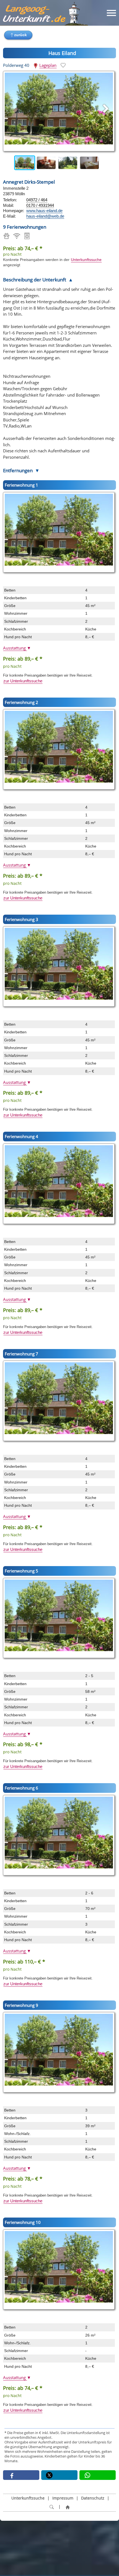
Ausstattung (17, 648)
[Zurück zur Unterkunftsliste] (18, 35)
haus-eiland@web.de (45, 216)
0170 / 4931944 (40, 205)
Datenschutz (93, 2498)
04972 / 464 (37, 200)
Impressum (63, 2498)
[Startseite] (68, 2507)
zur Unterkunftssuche (23, 681)
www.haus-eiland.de (44, 211)
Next (110, 163)
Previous (9, 163)
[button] (21, 2475)
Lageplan (48, 65)
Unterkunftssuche (86, 260)
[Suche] (51, 2507)
